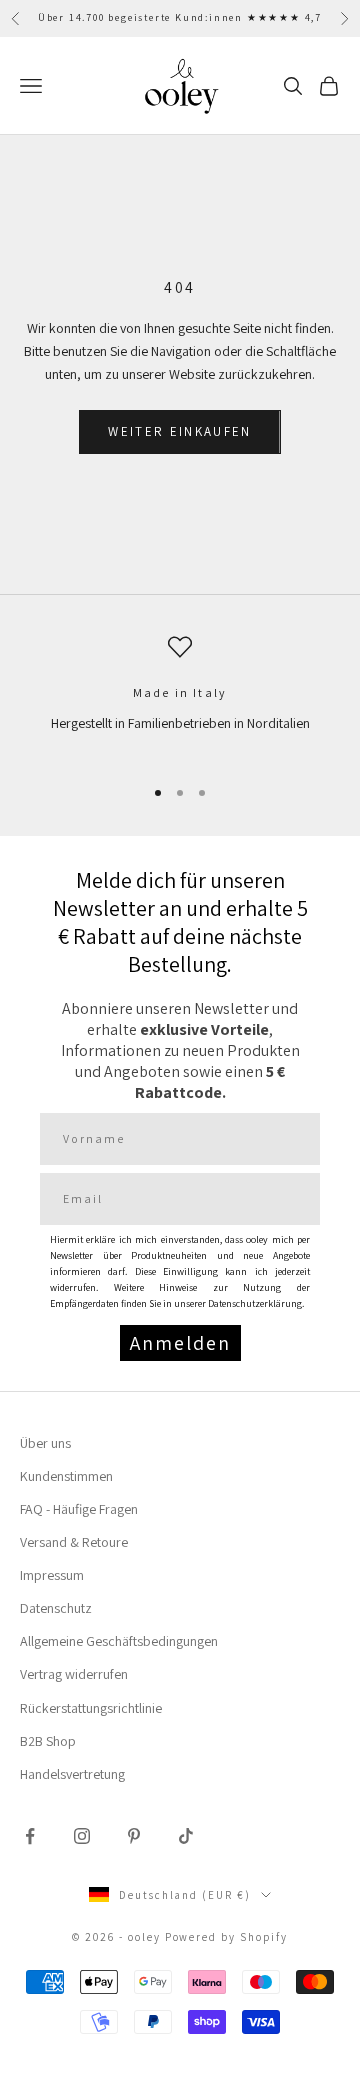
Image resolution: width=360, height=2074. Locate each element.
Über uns (45, 1443)
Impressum (52, 1575)
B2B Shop (48, 1741)
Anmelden (180, 1343)
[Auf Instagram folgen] (82, 1836)
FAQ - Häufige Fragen (79, 1509)
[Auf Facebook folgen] (30, 1836)
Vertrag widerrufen (74, 1674)
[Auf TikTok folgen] (186, 1836)
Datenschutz (56, 1608)
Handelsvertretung (72, 1774)
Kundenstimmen (66, 1476)
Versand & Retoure (74, 1542)
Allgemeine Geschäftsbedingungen (119, 1641)
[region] (180, 696)
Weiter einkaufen (179, 431)
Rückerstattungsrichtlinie (91, 1708)
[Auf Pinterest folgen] (134, 1836)
